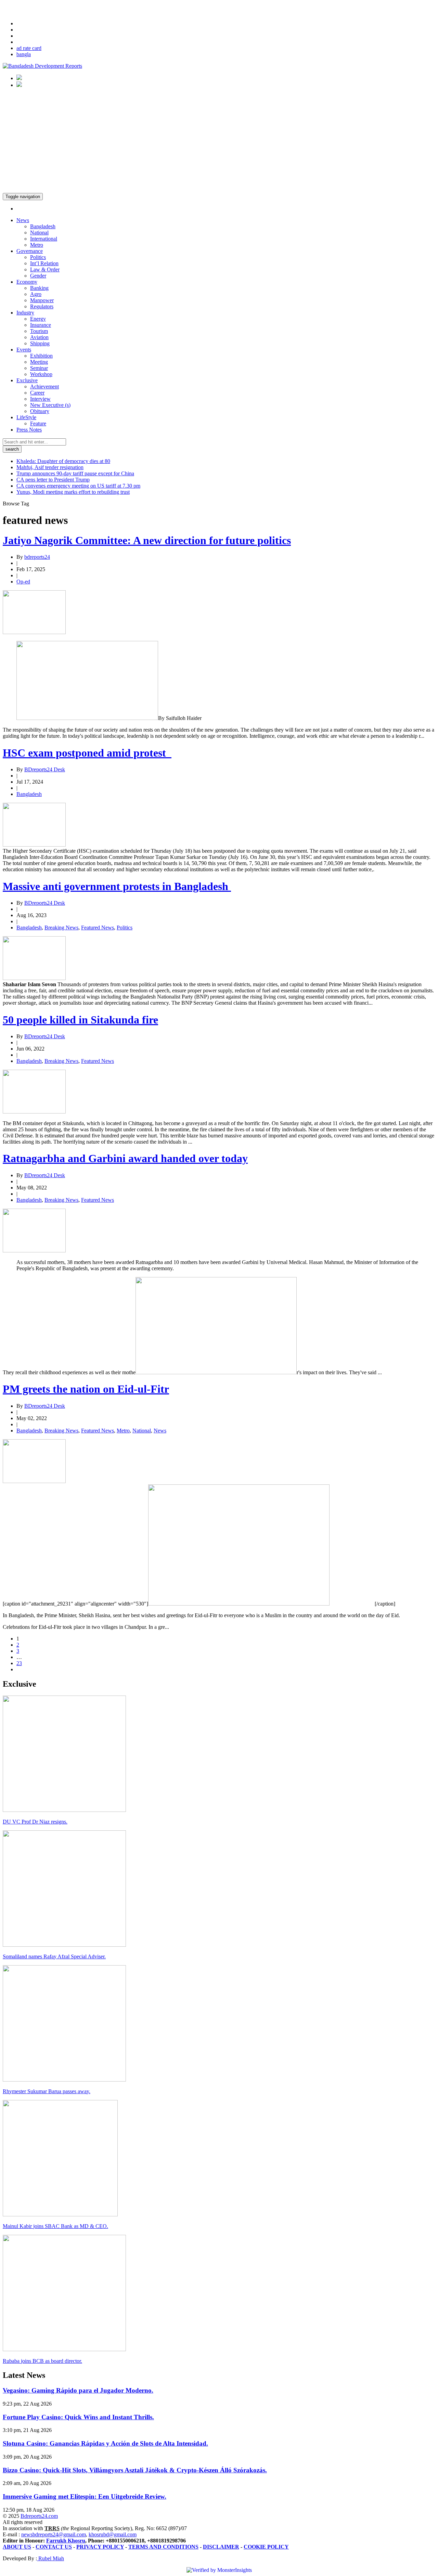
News (23, 220)
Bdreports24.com (39, 2516)
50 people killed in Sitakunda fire (80, 1020)
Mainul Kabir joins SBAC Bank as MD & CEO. (55, 2226)
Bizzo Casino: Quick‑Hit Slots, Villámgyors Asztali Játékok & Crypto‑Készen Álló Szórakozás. (135, 2470)
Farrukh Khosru (66, 2541)
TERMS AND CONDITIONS (163, 2547)
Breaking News (61, 928)
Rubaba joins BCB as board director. (42, 2361)
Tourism (39, 331)
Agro (36, 294)
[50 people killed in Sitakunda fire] (34, 1112)
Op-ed (23, 582)
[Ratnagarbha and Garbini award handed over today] (34, 1251)
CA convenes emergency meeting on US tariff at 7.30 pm (78, 486)
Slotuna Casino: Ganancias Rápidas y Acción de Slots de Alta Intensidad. (105, 2443)
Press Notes (29, 430)
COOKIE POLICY (266, 2547)
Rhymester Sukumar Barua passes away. (47, 2091)
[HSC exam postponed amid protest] (34, 845)
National (39, 233)
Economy (27, 282)
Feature (38, 423)
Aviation (39, 337)
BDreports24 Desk (45, 769)
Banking (39, 288)
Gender (38, 276)
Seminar (39, 368)
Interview (40, 399)
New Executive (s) (50, 405)
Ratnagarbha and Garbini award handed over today (125, 1158)
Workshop (41, 374)
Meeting (39, 362)
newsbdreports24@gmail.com (54, 2534)
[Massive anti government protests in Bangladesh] (34, 978)
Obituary (40, 411)
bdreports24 (37, 557)
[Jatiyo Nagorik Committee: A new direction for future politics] (34, 632)
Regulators (42, 306)
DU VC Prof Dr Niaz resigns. (35, 1822)
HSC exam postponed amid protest (87, 753)
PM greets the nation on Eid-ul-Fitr (86, 1389)
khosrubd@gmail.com (113, 2534)
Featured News (98, 928)
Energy (38, 319)
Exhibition (41, 356)
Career (37, 393)
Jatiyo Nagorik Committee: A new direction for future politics (147, 540)
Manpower (42, 300)
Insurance (41, 325)
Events (24, 350)
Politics (38, 257)
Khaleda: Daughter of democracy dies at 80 (63, 461)
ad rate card (29, 48)
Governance (30, 251)
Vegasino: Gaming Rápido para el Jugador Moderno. (78, 2390)
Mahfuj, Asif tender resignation (50, 467)
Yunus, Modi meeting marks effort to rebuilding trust (73, 492)
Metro (37, 245)
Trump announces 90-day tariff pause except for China (75, 473)
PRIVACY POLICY (100, 2547)
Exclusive (27, 380)
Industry (25, 313)
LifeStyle (26, 417)
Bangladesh (43, 226)
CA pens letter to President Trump (53, 480)
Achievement (44, 387)
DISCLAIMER (221, 2547)
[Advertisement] (219, 142)
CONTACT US (54, 2547)
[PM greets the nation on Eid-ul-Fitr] (34, 1481)
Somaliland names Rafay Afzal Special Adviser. (54, 1956)
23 (19, 1663)
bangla (24, 54)
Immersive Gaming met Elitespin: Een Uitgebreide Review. (85, 2496)
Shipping (40, 343)
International (44, 239)
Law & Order (45, 269)
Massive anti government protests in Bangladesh (117, 886)
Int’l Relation (44, 263)
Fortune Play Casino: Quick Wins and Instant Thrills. (78, 2417)
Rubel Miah (50, 2558)
